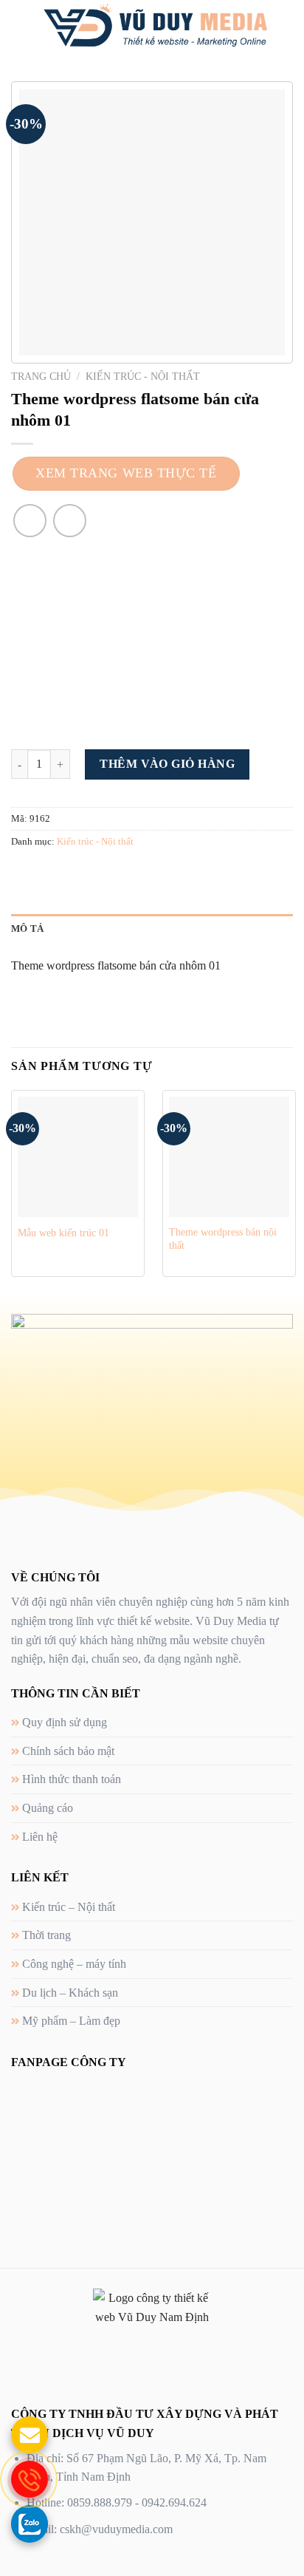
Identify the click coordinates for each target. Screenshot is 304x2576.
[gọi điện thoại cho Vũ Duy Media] (30, 2479)
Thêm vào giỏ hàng (167, 764)
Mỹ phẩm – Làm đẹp (71, 2021)
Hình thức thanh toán (72, 1779)
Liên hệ (40, 1837)
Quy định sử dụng (65, 1722)
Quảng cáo (48, 1808)
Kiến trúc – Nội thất (69, 1907)
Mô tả (27, 929)
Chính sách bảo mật (68, 1751)
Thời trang (46, 1935)
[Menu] (20, 25)
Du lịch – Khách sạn (70, 1993)
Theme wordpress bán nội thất (223, 1239)
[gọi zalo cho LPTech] (30, 2524)
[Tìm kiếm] (287, 26)
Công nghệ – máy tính (74, 1964)
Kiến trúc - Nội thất (143, 376)
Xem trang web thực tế (126, 473)
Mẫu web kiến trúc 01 (63, 1233)
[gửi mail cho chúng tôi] (30, 2435)
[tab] (152, 929)
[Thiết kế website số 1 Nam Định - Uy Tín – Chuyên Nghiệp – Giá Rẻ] (155, 26)
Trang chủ (41, 376)
